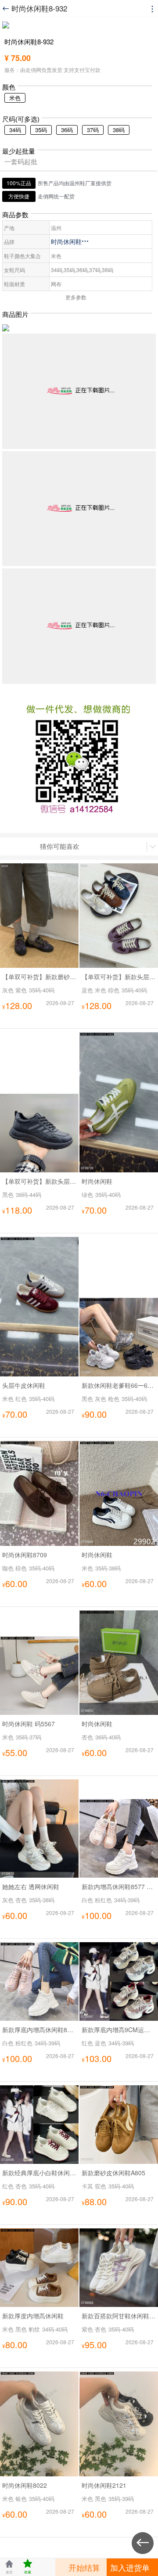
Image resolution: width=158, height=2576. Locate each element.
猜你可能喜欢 (60, 846)
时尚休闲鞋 (70, 241)
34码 (15, 130)
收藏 (28, 2567)
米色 (15, 98)
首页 (9, 2567)
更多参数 (76, 297)
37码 (93, 130)
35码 (41, 130)
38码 (119, 130)
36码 (67, 130)
